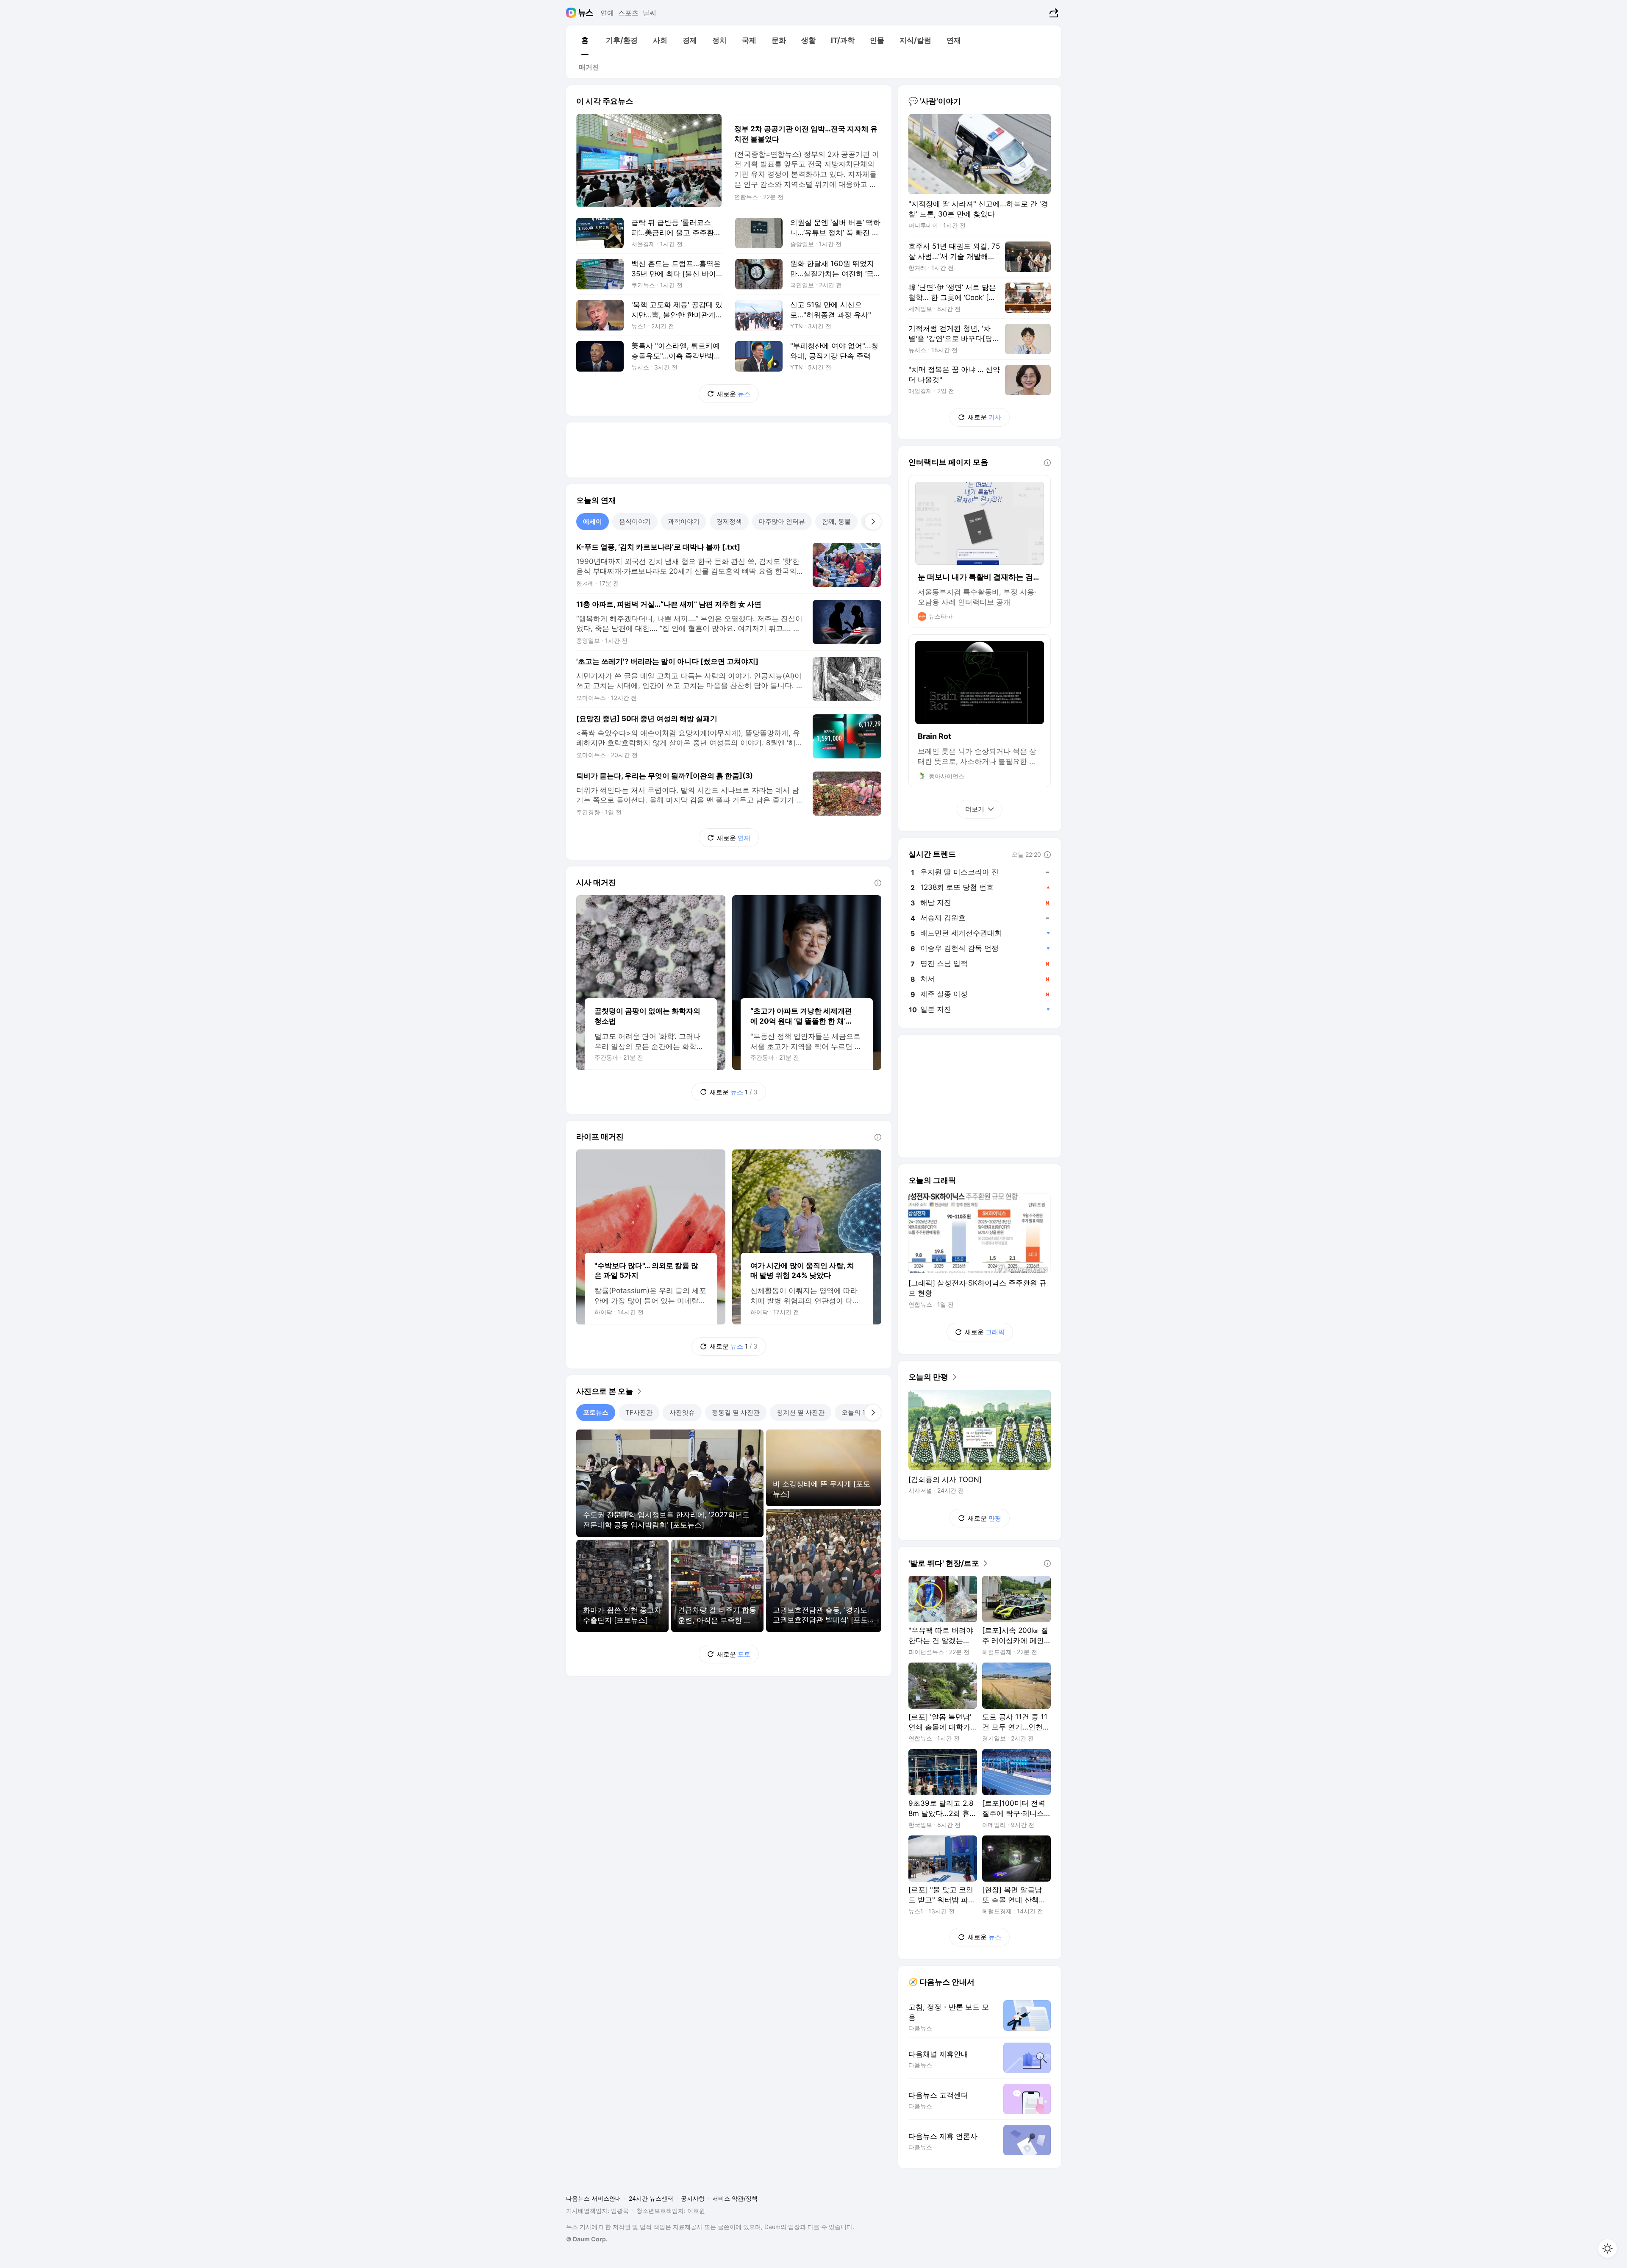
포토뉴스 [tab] (596, 1412)
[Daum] (572, 13)
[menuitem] (585, 40)
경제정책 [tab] (729, 521)
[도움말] (878, 883)
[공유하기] (1053, 13)
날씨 (650, 13)
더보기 (975, 809)
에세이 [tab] (593, 521)
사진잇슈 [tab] (682, 1412)
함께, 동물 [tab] (836, 521)
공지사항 (693, 2198)
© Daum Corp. (587, 2239)
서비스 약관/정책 (735, 2198)
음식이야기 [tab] (635, 521)
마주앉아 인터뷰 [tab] (782, 521)
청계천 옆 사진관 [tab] (801, 1412)
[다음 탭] (873, 522)
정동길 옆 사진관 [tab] (736, 1412)
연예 (607, 13)
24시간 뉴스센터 (651, 2198)
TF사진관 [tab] (639, 1412)
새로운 (734, 394)
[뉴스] (586, 13)
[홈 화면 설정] (1608, 2249)
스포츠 (628, 13)
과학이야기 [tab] (684, 521)
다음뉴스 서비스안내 (594, 2198)
